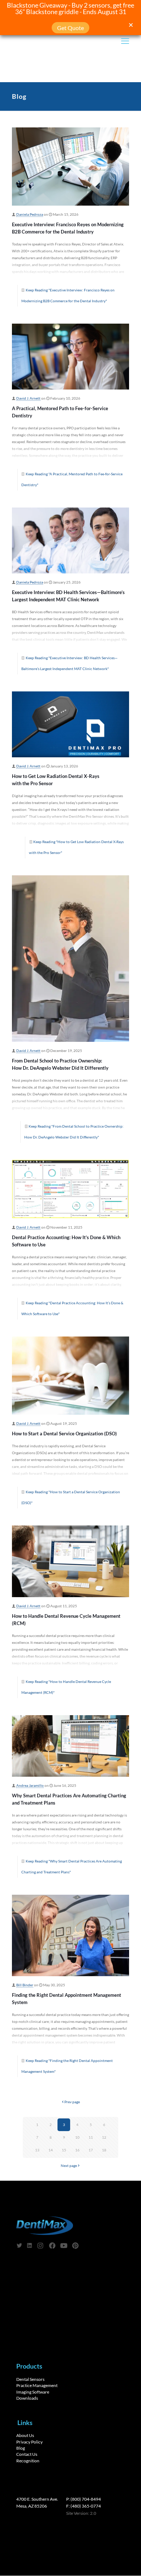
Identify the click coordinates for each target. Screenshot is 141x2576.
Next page (69, 2166)
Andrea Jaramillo (30, 1786)
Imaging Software (33, 2392)
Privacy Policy (29, 2442)
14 (51, 2150)
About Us (25, 2436)
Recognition (28, 2461)
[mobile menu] (125, 41)
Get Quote (70, 28)
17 (91, 2150)
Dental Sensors (30, 2379)
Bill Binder (25, 1985)
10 (77, 2137)
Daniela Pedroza (30, 214)
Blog (21, 2448)
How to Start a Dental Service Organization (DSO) (64, 1434)
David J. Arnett (28, 398)
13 (37, 2150)
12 (104, 2137)
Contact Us (27, 2455)
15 (64, 2150)
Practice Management (37, 2385)
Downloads (27, 2398)
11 (91, 2137)
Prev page (72, 2102)
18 (104, 2150)
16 (77, 2150)
